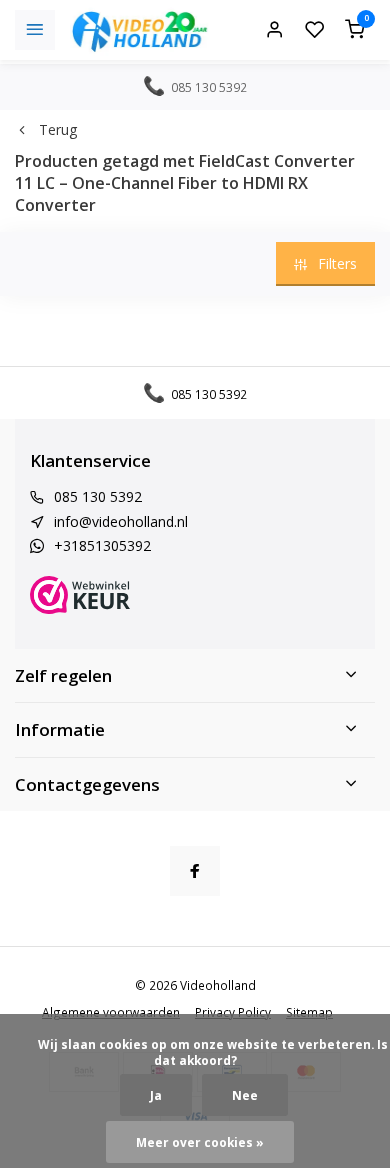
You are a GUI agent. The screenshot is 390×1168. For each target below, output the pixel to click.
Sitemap (309, 1012)
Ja (156, 1095)
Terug (58, 129)
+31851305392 (102, 545)
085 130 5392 (98, 496)
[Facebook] (195, 871)
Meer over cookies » (200, 1142)
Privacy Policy (233, 1012)
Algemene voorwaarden (111, 1012)
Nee (245, 1095)
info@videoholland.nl (121, 521)
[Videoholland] (140, 30)
